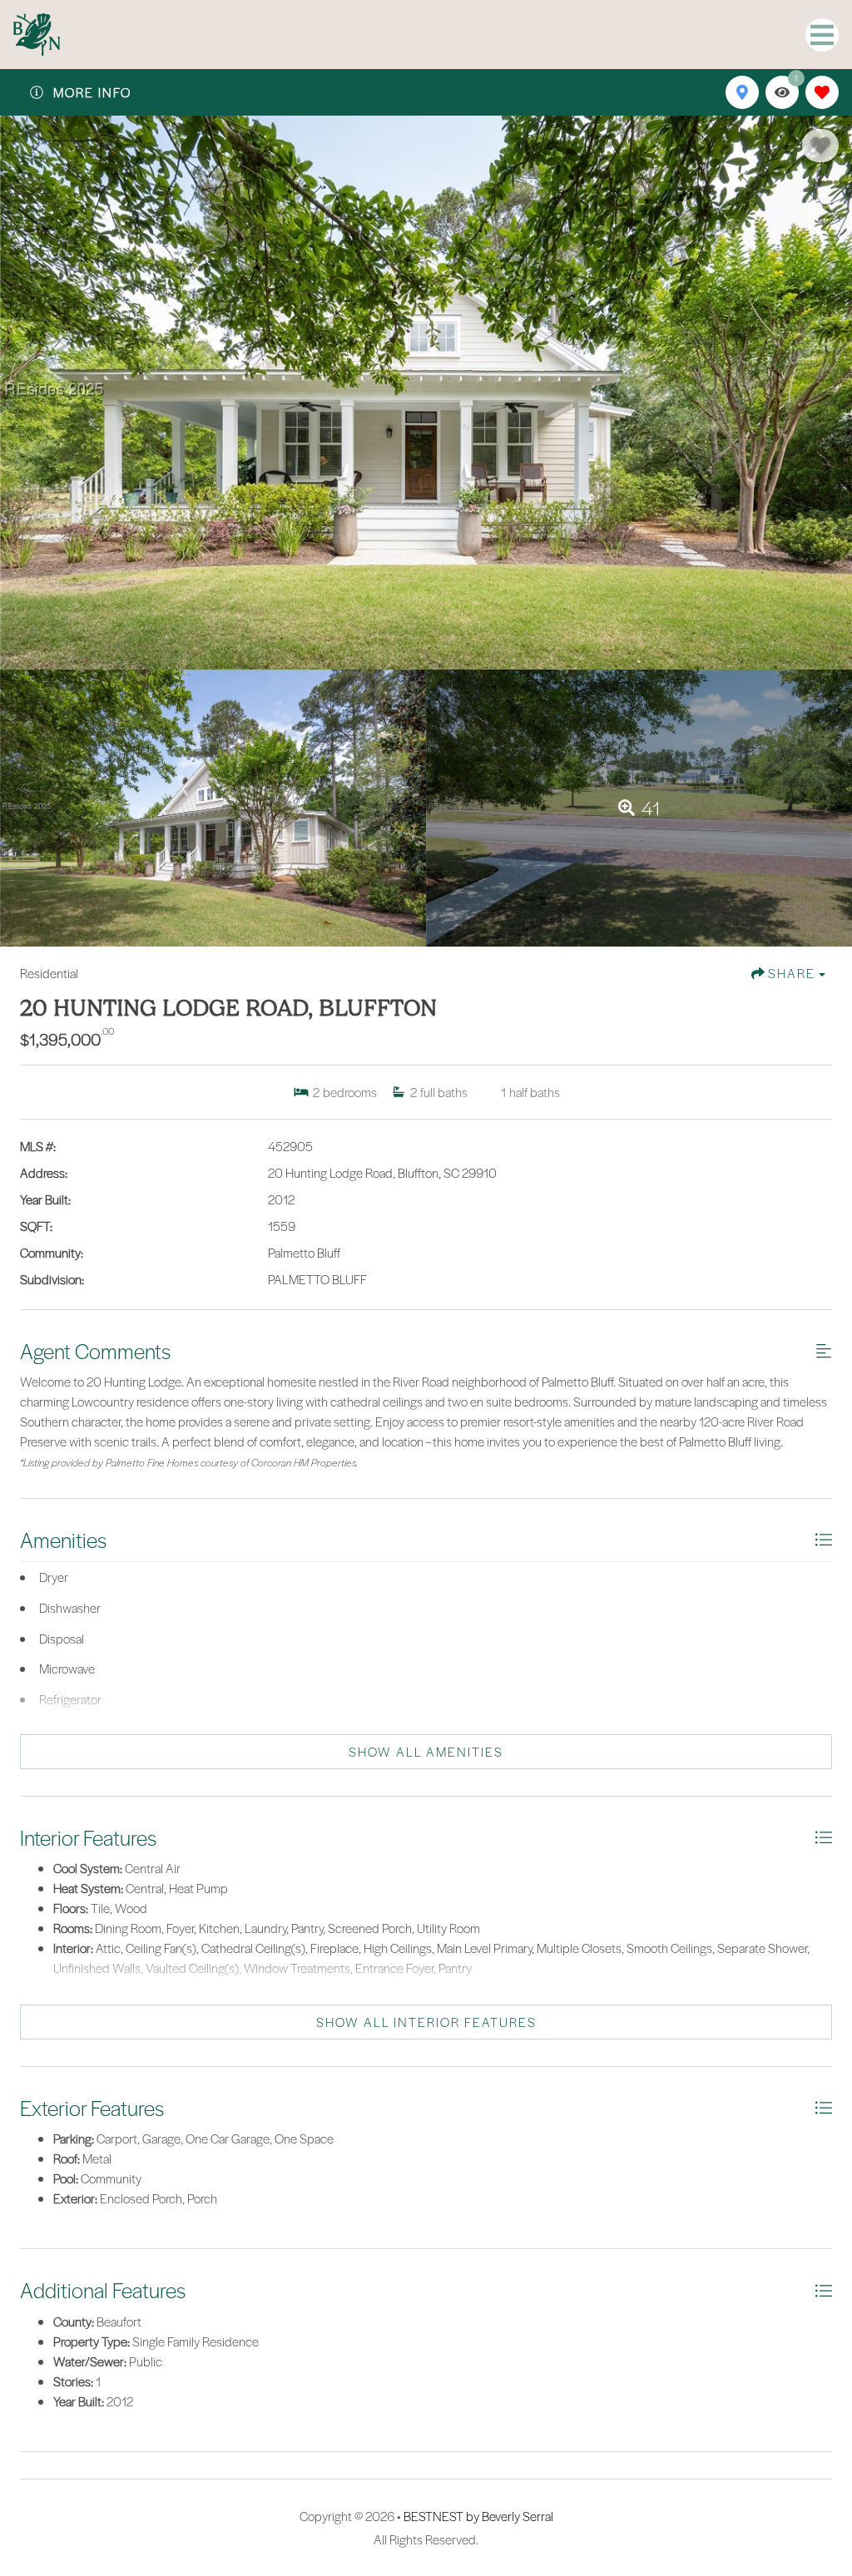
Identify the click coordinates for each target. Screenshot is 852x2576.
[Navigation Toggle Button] (822, 35)
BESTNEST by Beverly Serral (478, 2516)
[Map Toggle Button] (742, 92)
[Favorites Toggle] (822, 92)
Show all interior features (426, 2022)
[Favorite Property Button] (820, 146)
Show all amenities (426, 1752)
